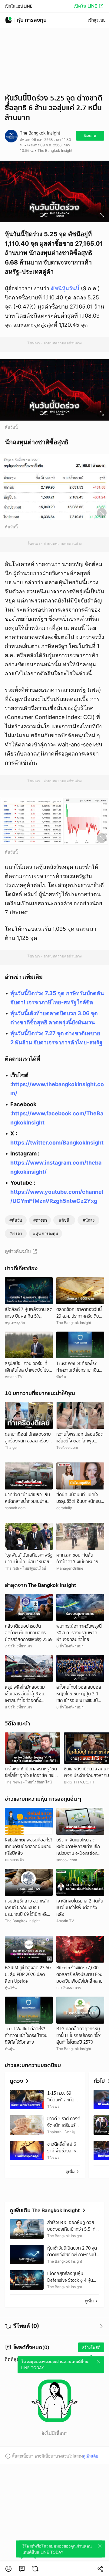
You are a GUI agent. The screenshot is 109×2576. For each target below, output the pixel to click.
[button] (8, 2569)
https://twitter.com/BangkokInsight (57, 1143)
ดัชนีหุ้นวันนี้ (65, 288)
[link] (22, 2569)
